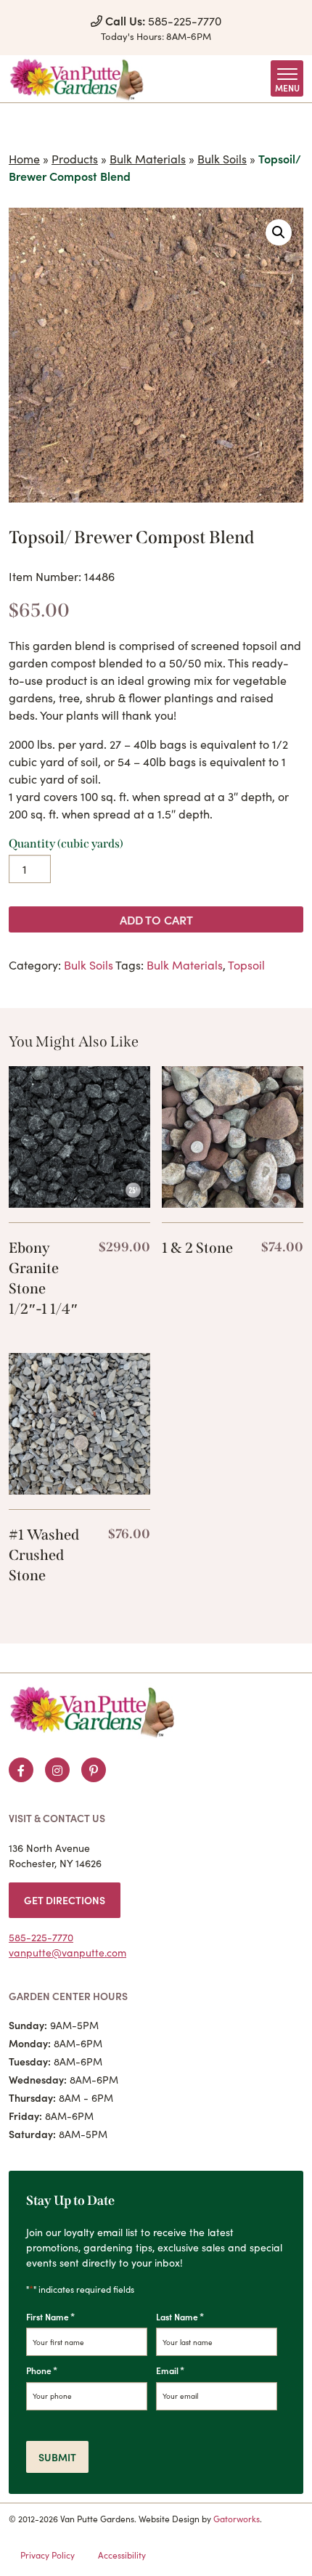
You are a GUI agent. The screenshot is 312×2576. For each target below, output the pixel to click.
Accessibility (122, 2555)
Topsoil (246, 964)
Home (24, 158)
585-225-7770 (163, 20)
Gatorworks (237, 2518)
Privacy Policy (48, 2555)
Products (75, 158)
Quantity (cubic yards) (66, 844)
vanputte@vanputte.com (67, 1952)
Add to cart (156, 919)
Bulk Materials (148, 158)
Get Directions (65, 1900)
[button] (279, 232)
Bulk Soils (222, 158)
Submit (57, 2457)
